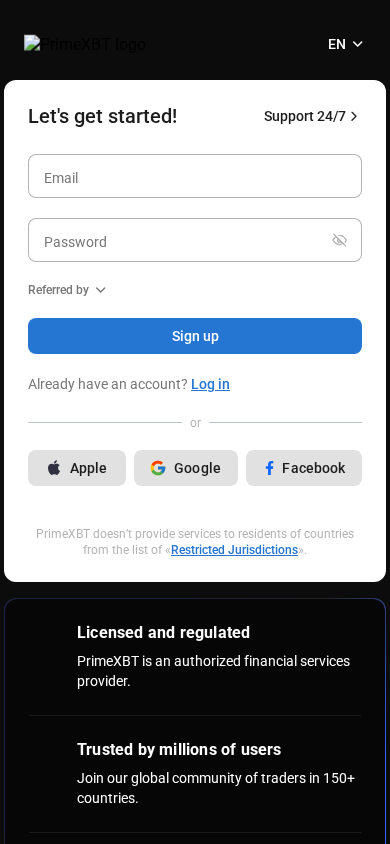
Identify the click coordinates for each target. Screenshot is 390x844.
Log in (210, 384)
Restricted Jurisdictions (234, 550)
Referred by (58, 290)
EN (337, 44)
